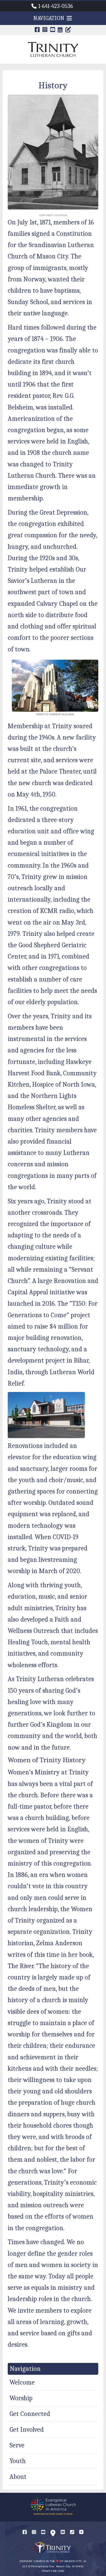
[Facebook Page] (37, 30)
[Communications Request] (81, 2532)
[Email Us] (63, 2532)
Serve (17, 2445)
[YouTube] (43, 2532)
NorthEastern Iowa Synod (53, 2514)
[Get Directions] (53, 2534)
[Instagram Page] (45, 30)
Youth (18, 2461)
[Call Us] (72, 2532)
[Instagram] (34, 2532)
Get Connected (30, 2414)
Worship (21, 2398)
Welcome (22, 2382)
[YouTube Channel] (53, 30)
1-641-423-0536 (56, 6)
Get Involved (27, 2430)
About (18, 2477)
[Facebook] (25, 2532)
